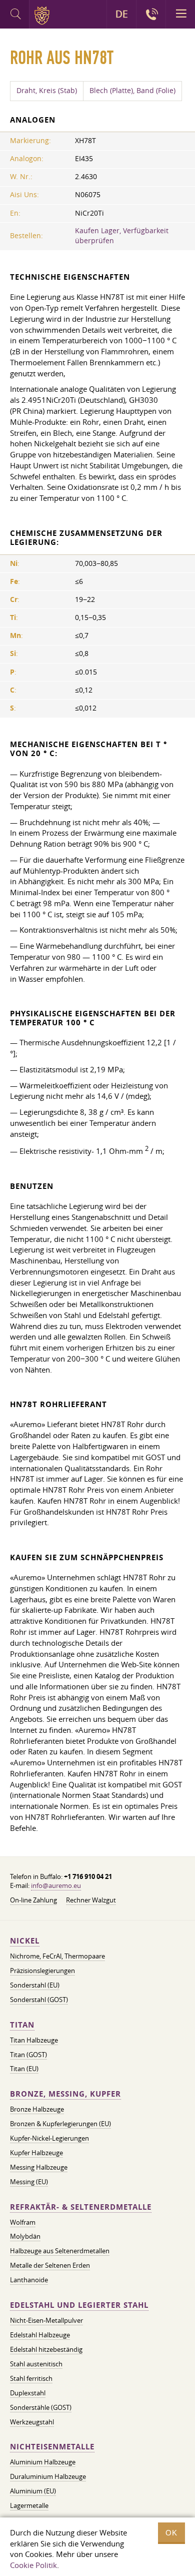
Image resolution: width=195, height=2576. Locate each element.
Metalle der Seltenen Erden (50, 2265)
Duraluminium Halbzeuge (48, 2476)
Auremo (44, 16)
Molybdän (25, 2236)
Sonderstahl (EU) (35, 1985)
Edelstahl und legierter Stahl (79, 2305)
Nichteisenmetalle (52, 2447)
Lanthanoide (29, 2280)
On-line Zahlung (33, 1900)
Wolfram (23, 2222)
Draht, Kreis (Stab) (47, 91)
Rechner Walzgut (91, 1900)
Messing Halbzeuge (39, 2167)
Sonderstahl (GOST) (39, 2000)
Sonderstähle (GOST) (41, 2407)
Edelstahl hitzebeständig (46, 2349)
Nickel (25, 1941)
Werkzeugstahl (32, 2422)
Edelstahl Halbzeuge (40, 2335)
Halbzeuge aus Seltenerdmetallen (60, 2251)
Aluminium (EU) (33, 2491)
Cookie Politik (33, 2565)
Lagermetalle (29, 2505)
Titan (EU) (24, 2069)
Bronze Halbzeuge (37, 2109)
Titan (22, 2025)
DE (122, 14)
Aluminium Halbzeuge (43, 2462)
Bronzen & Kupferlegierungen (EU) (60, 2124)
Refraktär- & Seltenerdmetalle (81, 2207)
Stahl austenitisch (36, 2364)
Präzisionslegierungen (42, 1971)
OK (171, 2533)
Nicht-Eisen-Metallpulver (46, 2320)
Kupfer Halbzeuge (36, 2153)
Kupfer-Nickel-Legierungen (49, 2138)
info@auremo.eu (56, 1885)
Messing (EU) (29, 2182)
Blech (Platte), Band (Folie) (132, 91)
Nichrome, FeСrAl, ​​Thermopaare (57, 1956)
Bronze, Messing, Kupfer (65, 2094)
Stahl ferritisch (31, 2378)
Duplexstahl (28, 2393)
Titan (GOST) (28, 2055)
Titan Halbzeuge (34, 2040)
